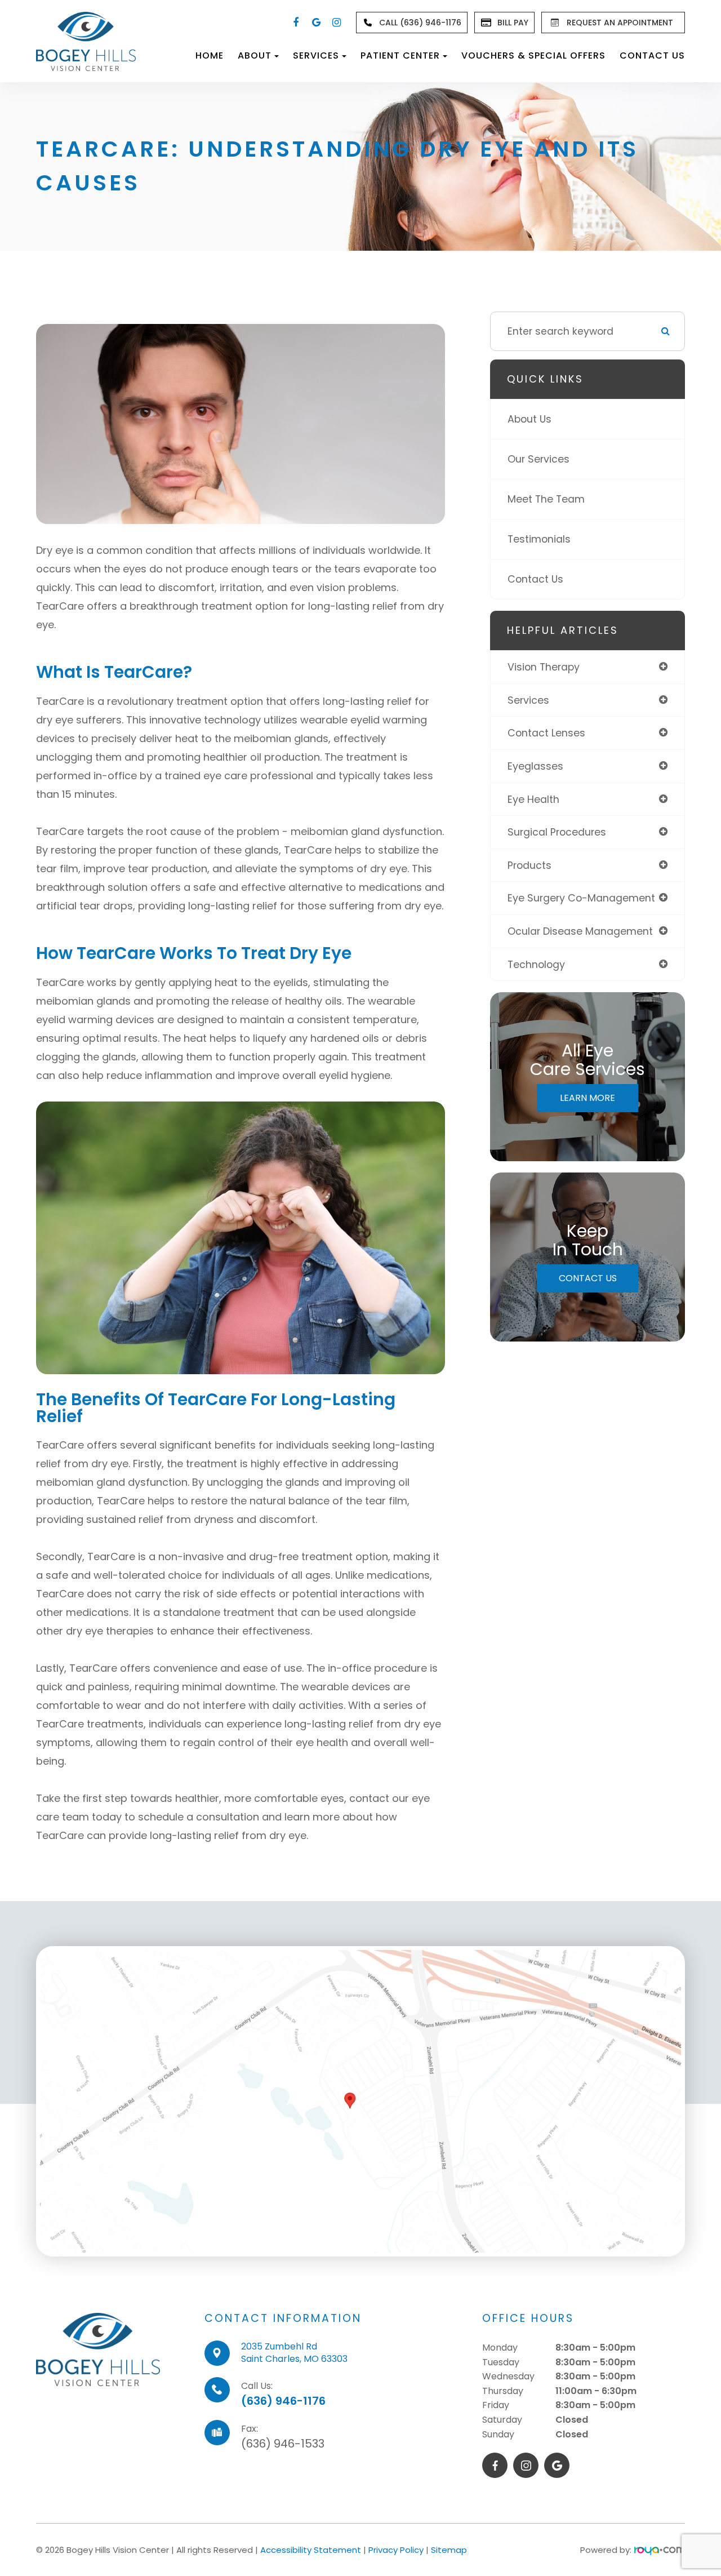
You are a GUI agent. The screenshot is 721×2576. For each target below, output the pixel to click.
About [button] (255, 55)
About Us (529, 419)
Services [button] (316, 55)
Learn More (588, 1098)
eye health (533, 799)
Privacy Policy (396, 2550)
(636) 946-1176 (283, 2401)
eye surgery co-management (581, 898)
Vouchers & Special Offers (533, 55)
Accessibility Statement (311, 2550)
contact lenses (546, 733)
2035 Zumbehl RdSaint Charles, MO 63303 (294, 2353)
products (529, 865)
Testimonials (539, 539)
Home (210, 55)
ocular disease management (580, 931)
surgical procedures (557, 832)
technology (536, 964)
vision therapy (544, 667)
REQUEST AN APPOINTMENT (620, 23)
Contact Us (652, 55)
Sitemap (449, 2550)
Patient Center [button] (400, 55)
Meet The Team (546, 499)
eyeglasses (535, 766)
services (528, 700)
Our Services (538, 459)
